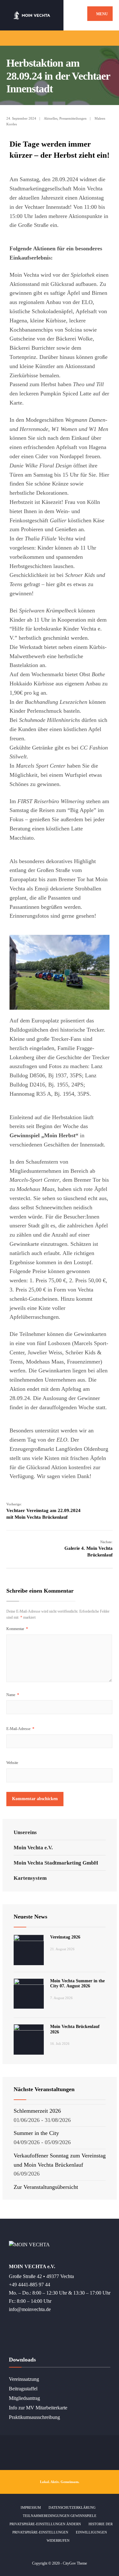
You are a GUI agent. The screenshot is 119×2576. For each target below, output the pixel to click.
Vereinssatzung (24, 2379)
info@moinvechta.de (30, 2309)
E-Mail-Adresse (20, 1729)
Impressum (31, 2507)
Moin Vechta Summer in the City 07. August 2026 (77, 1984)
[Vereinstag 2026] (29, 1950)
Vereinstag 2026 (65, 1937)
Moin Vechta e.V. (33, 1848)
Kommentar (17, 1629)
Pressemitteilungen (73, 118)
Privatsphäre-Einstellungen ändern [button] (45, 2524)
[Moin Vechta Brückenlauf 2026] (29, 2039)
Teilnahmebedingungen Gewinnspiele (60, 2516)
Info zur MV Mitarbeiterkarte (38, 2408)
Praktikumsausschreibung (34, 2417)
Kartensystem (30, 1878)
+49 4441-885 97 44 (30, 2285)
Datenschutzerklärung (72, 2507)
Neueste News (30, 1917)
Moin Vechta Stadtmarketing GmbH (56, 1863)
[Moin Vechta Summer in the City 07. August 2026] (29, 1994)
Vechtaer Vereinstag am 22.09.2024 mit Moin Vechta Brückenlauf (43, 1511)
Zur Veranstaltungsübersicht (46, 2187)
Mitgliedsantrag (24, 2398)
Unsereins (25, 1832)
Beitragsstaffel (23, 2389)
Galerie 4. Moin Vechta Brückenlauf (89, 1549)
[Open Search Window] (109, 38)
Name (13, 1695)
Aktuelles (51, 118)
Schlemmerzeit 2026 (37, 2111)
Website (12, 1763)
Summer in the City (36, 2133)
